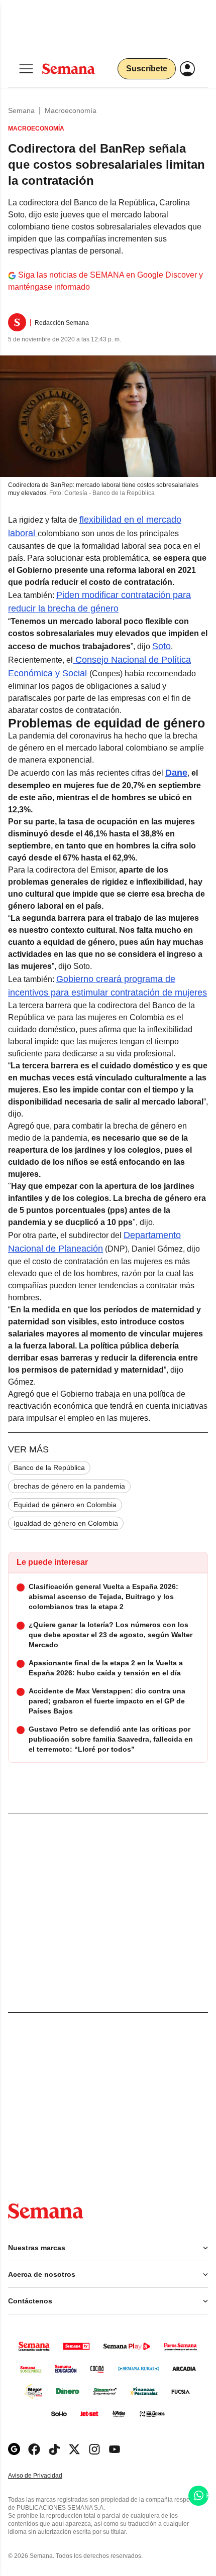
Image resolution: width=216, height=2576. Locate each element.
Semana (21, 110)
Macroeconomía (71, 110)
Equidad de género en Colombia (65, 1505)
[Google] (14, 2449)
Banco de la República (49, 1467)
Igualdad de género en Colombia (66, 1523)
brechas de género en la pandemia (69, 1486)
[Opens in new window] (34, 2449)
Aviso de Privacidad (46, 2476)
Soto (161, 646)
